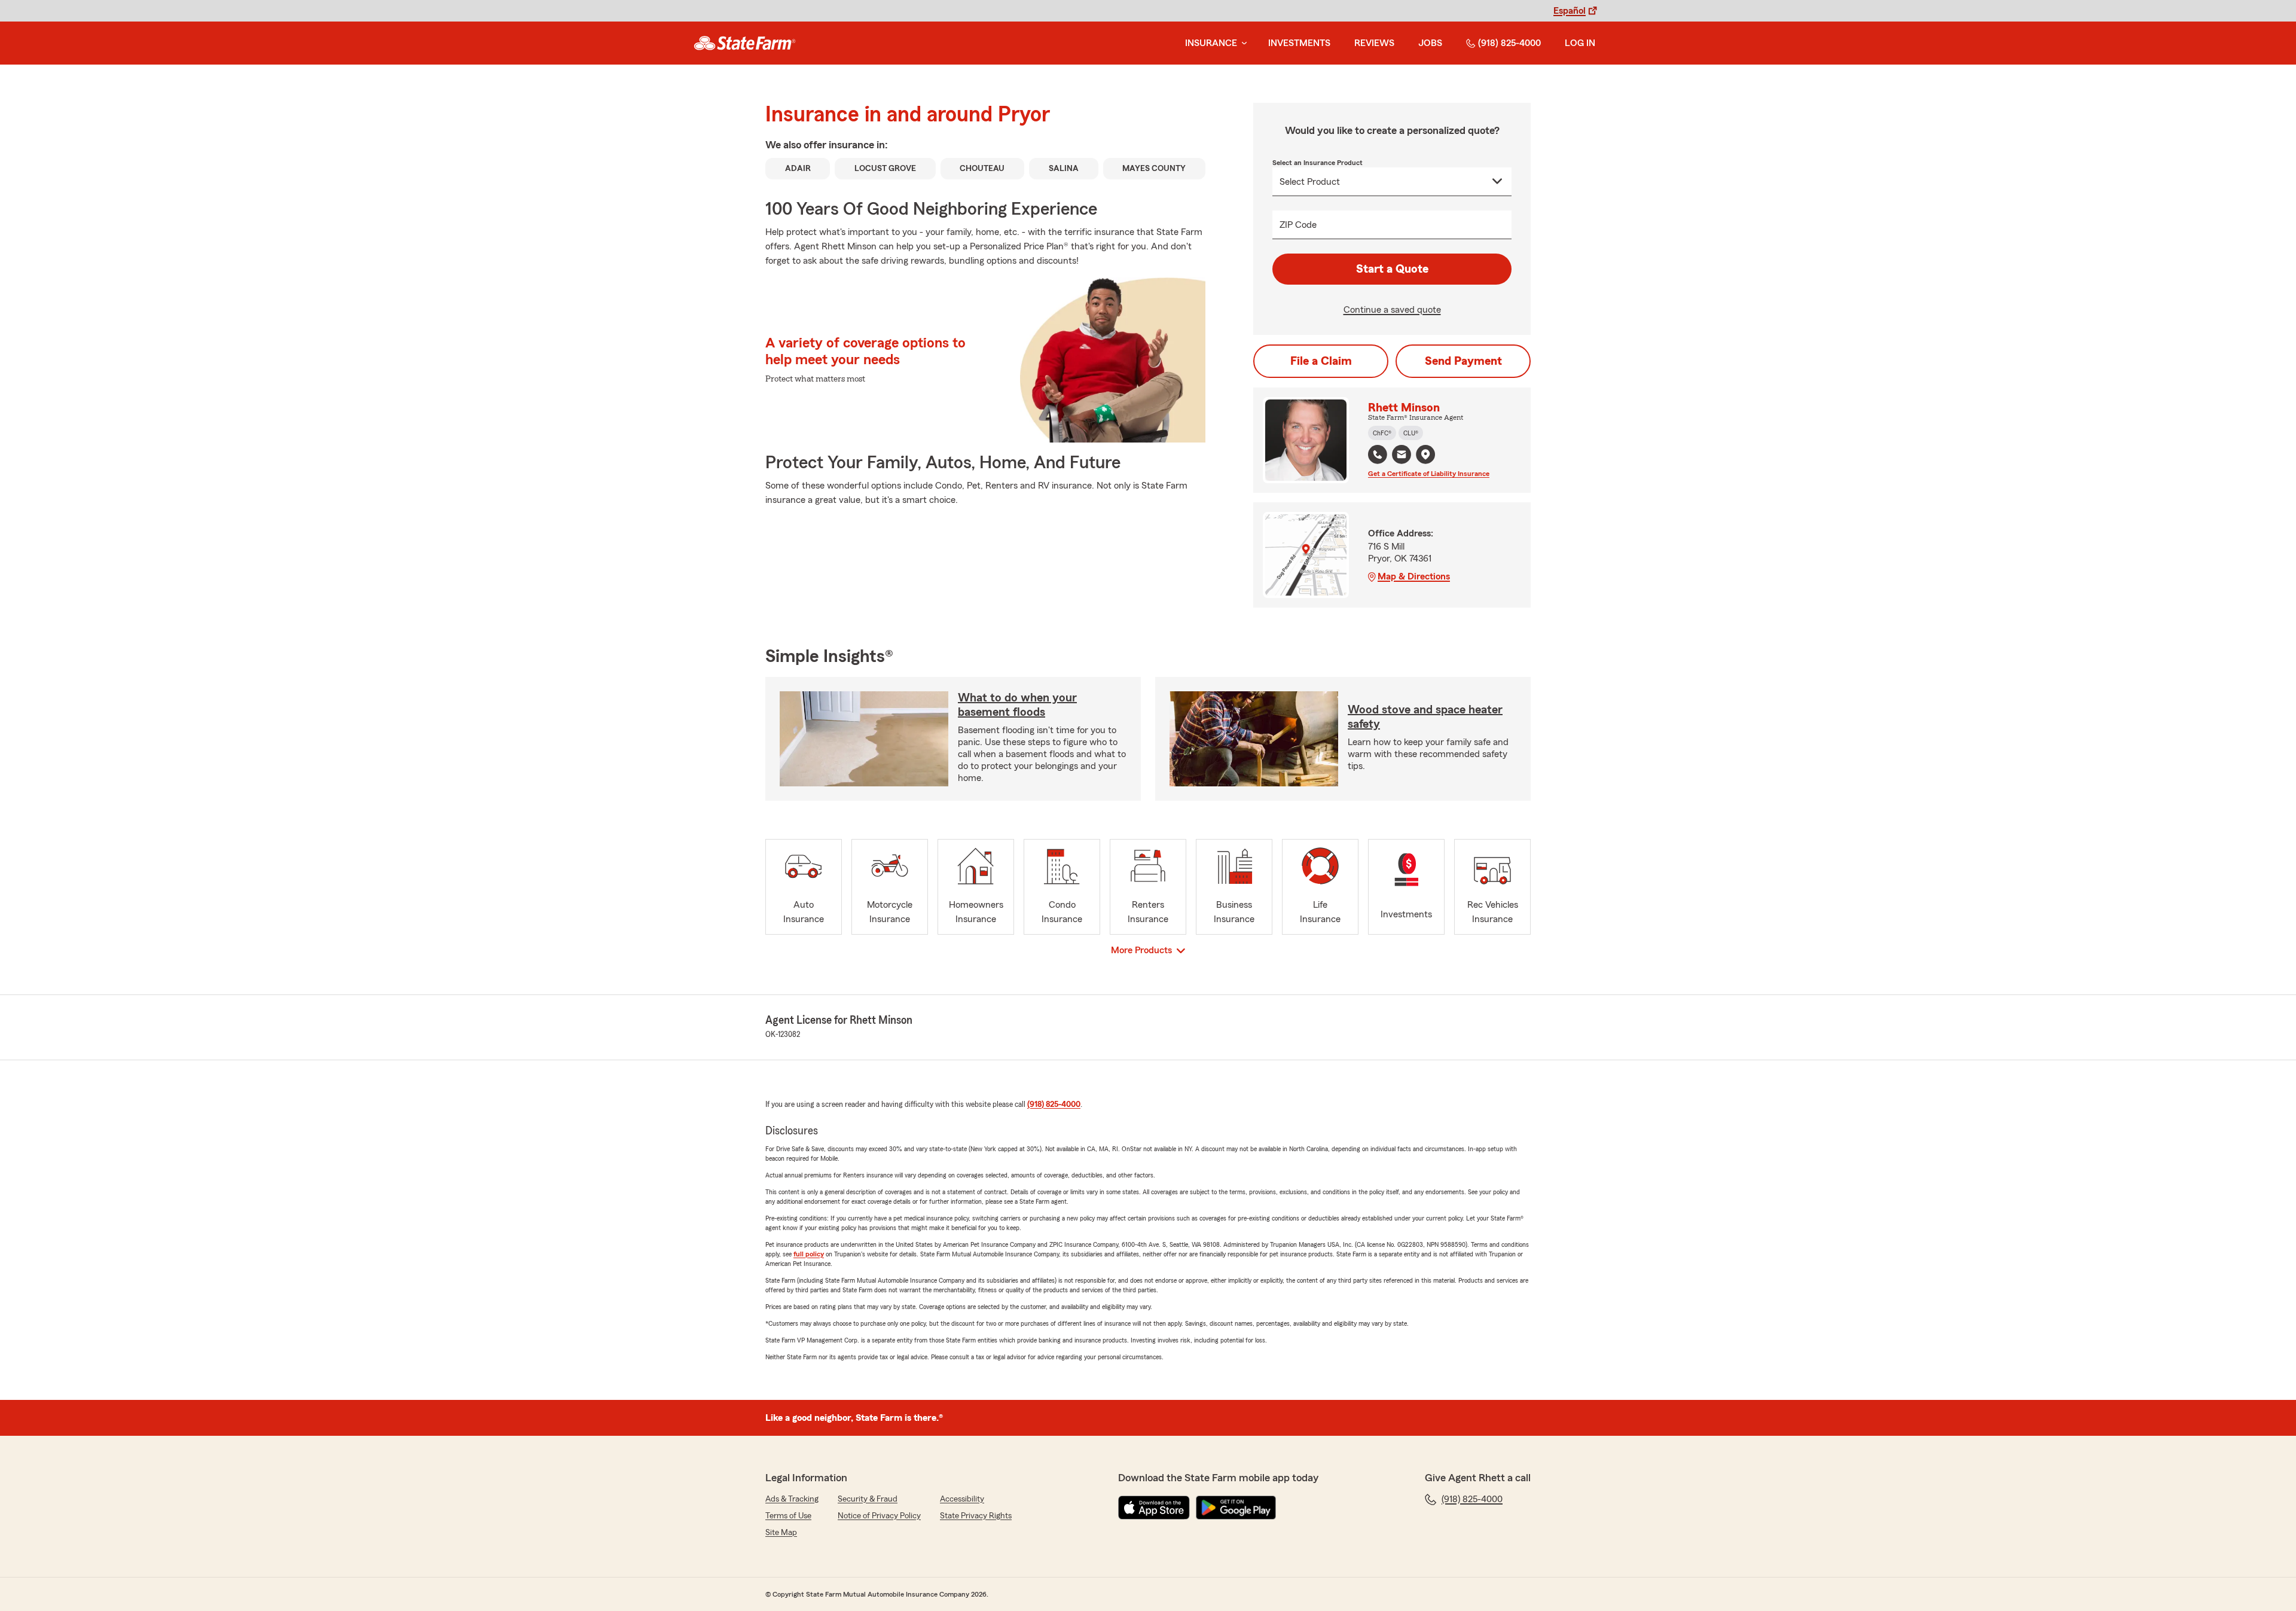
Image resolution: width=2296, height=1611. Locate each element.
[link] (745, 43)
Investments (1299, 43)
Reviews (1374, 43)
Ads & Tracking (792, 1499)
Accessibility (962, 1499)
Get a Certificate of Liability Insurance (1429, 474)
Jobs (1430, 43)
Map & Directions (1414, 576)
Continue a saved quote (1392, 310)
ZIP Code (1298, 225)
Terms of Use (788, 1516)
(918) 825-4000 (1509, 43)
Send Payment (1463, 361)
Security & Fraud (868, 1499)
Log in (1580, 43)
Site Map (781, 1533)
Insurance (1211, 43)
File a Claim (1321, 361)
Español (1570, 11)
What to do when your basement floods (1017, 705)
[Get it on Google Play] (1236, 1508)
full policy (809, 1254)
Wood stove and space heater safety (1425, 717)
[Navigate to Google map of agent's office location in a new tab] (1425, 454)
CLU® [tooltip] (1411, 433)
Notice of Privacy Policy (879, 1516)
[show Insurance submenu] (1242, 43)
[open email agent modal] (1402, 456)
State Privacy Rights (976, 1516)
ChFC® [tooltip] (1382, 433)
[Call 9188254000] (1378, 454)
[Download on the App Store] (1154, 1508)
